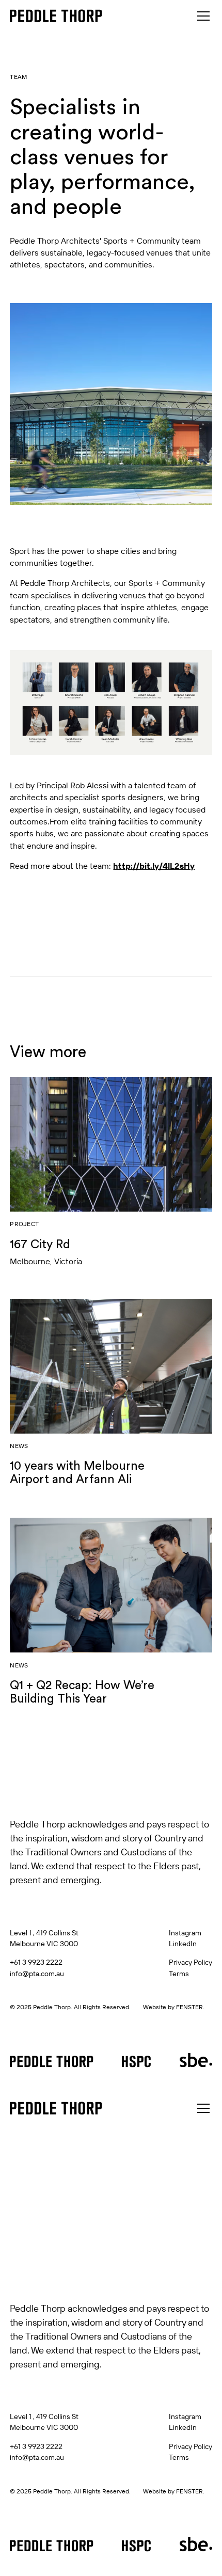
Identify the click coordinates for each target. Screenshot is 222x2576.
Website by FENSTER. (174, 2007)
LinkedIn (183, 1943)
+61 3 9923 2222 (36, 1962)
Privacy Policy (191, 1962)
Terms (179, 1973)
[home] (56, 16)
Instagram (185, 1933)
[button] (201, 16)
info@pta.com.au (37, 1973)
